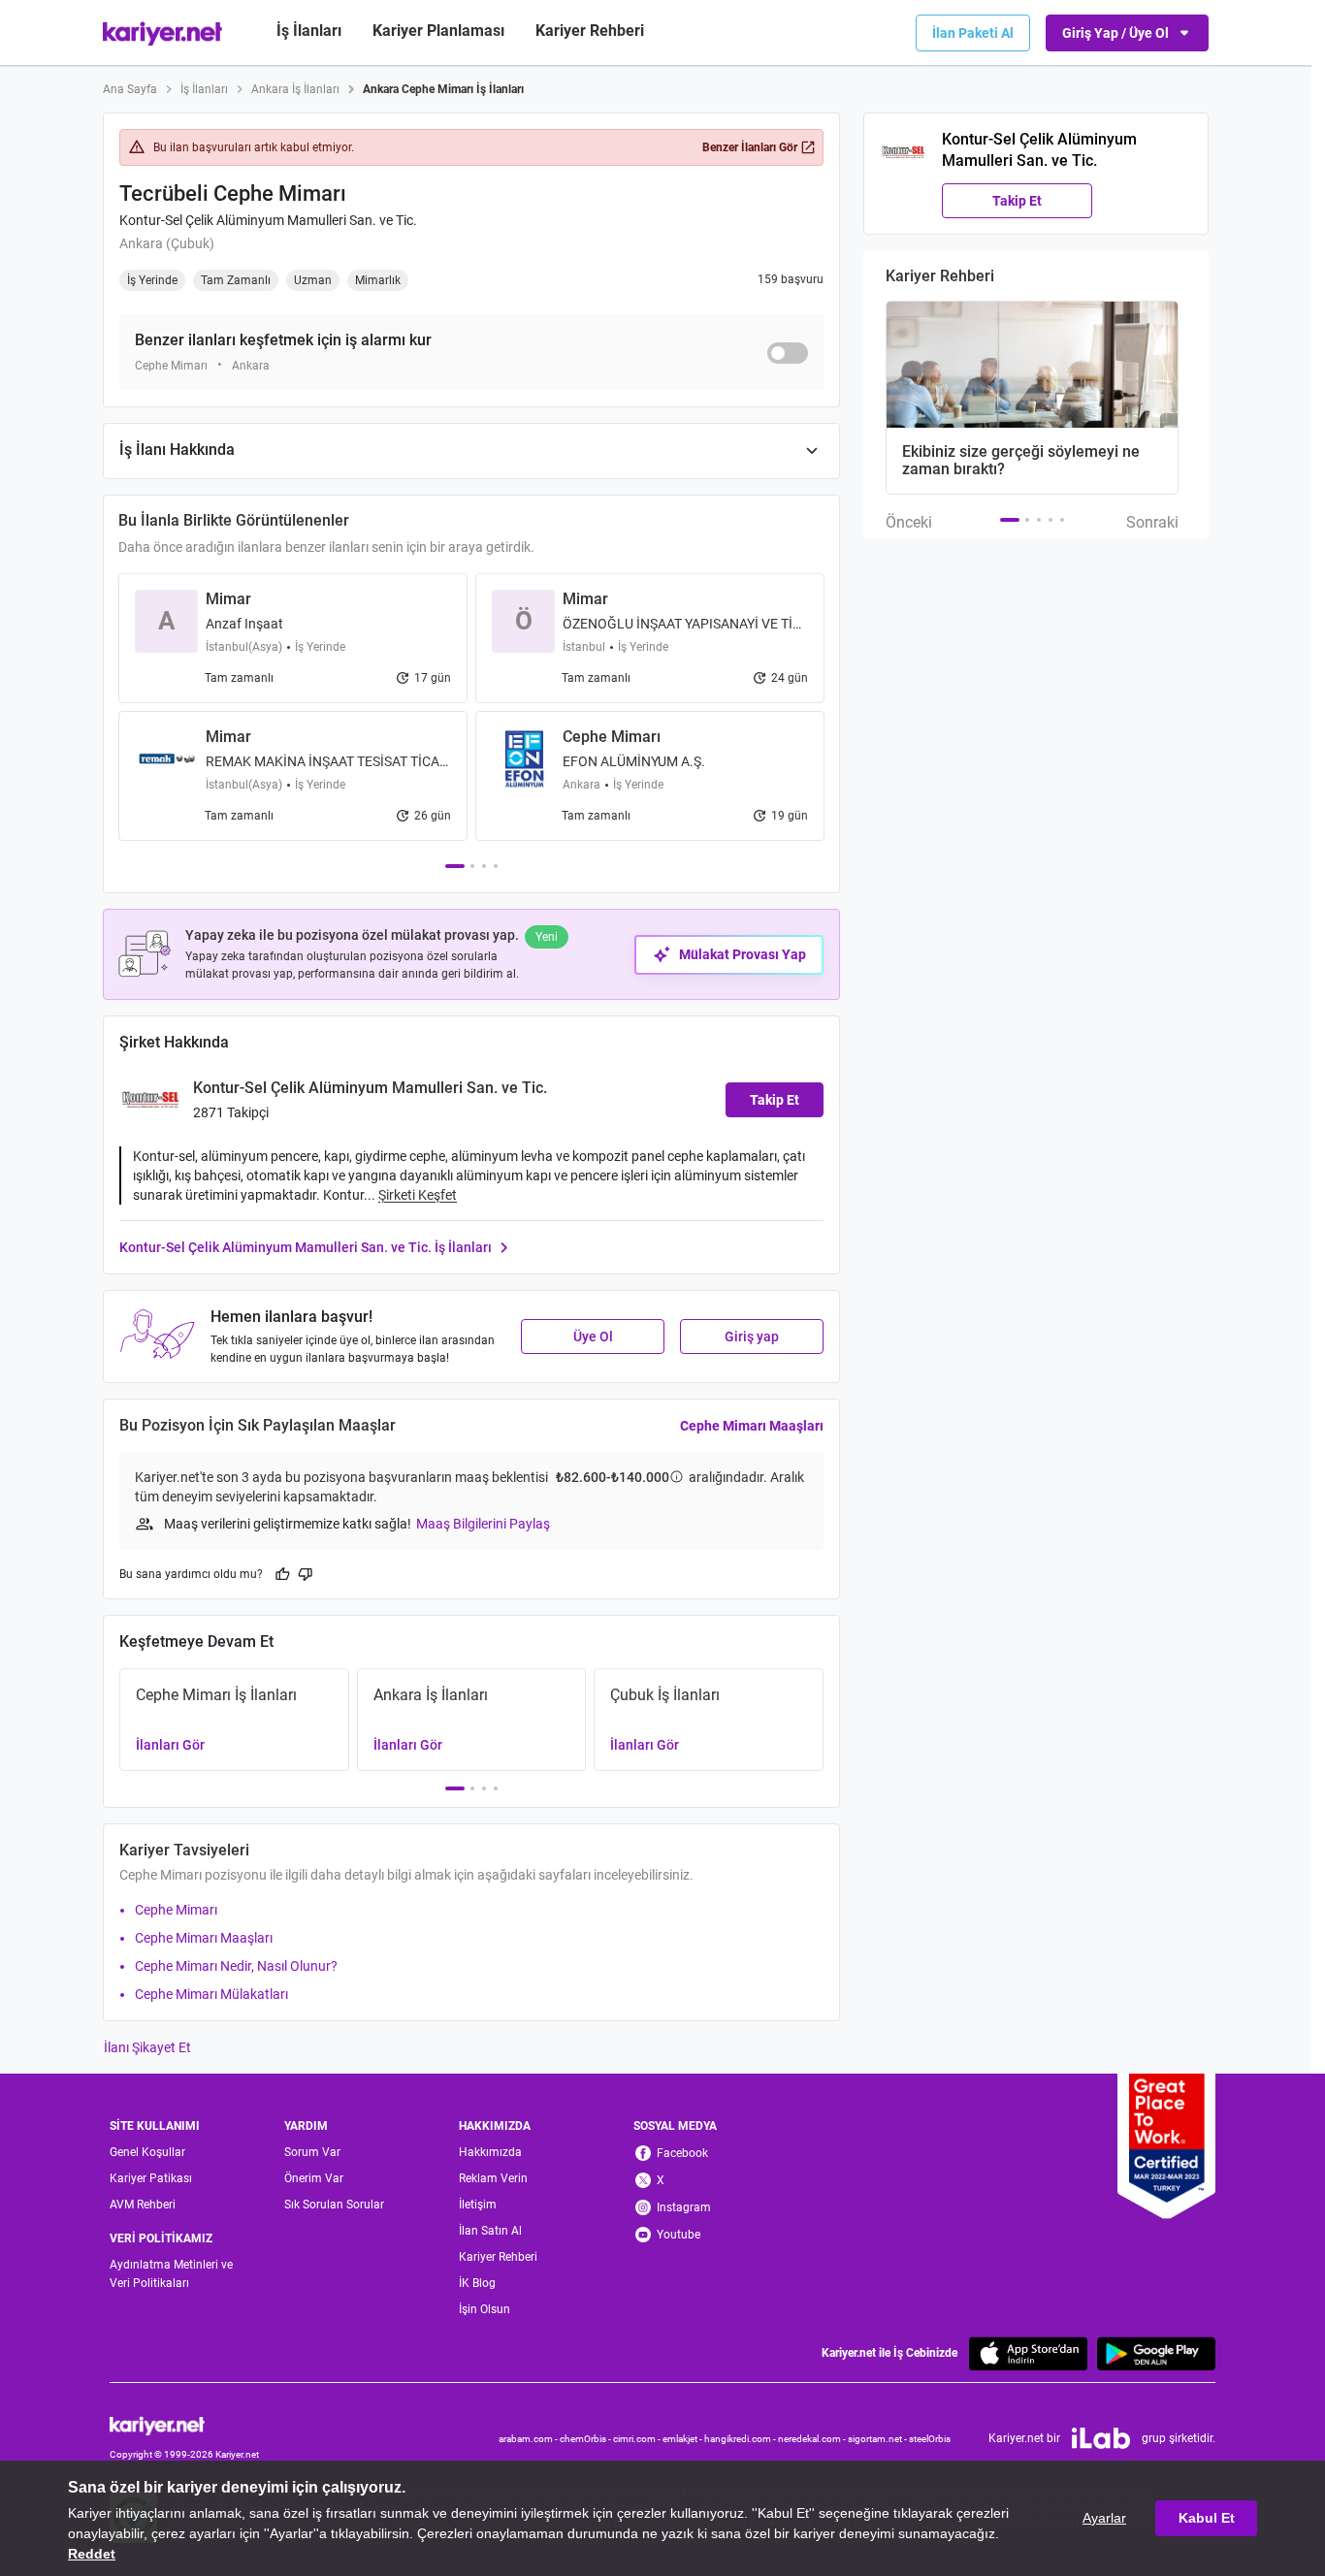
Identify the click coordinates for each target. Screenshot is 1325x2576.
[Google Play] (1156, 2353)
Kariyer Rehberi (498, 2257)
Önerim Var (314, 2178)
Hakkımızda (490, 2152)
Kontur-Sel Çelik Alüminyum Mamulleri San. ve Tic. (268, 220)
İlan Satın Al (490, 2231)
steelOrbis (930, 2439)
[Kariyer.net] (184, 2425)
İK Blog (477, 2283)
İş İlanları (309, 31)
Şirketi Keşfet (418, 1195)
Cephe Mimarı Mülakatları (211, 1994)
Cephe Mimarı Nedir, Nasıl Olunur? (236, 1966)
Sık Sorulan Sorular (334, 2205)
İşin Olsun (485, 2309)
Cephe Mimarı (176, 1910)
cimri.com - (638, 2439)
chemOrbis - (586, 2439)
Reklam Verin (493, 2178)
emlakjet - (683, 2439)
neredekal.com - (813, 2439)
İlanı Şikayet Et (147, 2047)
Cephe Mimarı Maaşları (752, 1426)
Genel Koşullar (147, 2152)
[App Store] (1028, 2353)
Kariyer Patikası (151, 2178)
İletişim (478, 2205)
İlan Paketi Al (973, 33)
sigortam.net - (878, 2439)
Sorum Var (312, 2152)
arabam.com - (529, 2439)
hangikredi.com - (741, 2439)
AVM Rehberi (143, 2205)
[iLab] (1101, 2438)
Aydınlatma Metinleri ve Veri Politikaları (171, 2274)
